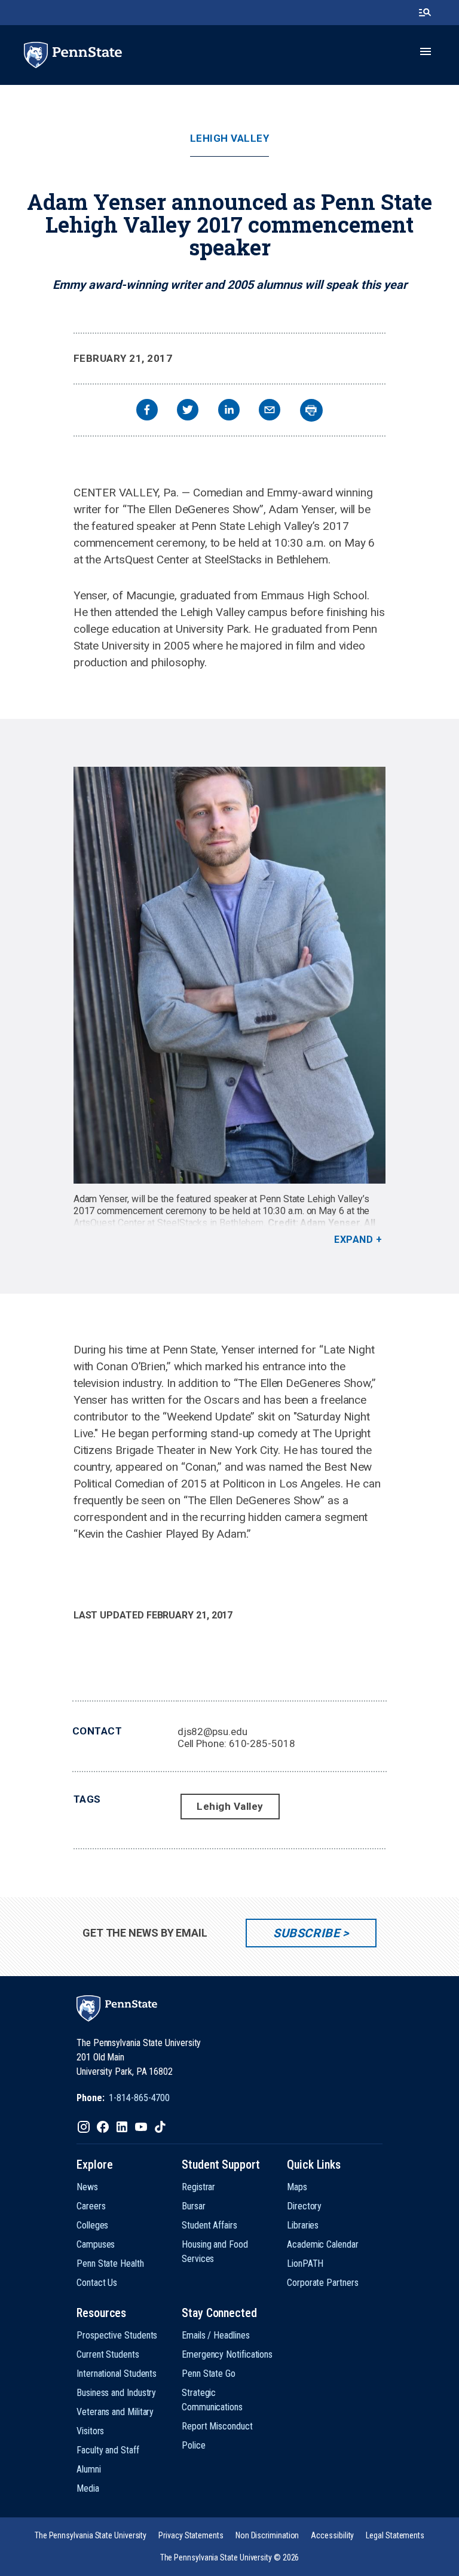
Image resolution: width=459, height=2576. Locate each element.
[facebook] (147, 411)
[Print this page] (311, 410)
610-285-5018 (262, 1743)
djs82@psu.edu (212, 1731)
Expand (354, 1240)
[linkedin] (229, 411)
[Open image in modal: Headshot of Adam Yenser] (230, 975)
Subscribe (306, 1933)
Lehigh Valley (230, 138)
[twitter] (188, 411)
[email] (270, 411)
